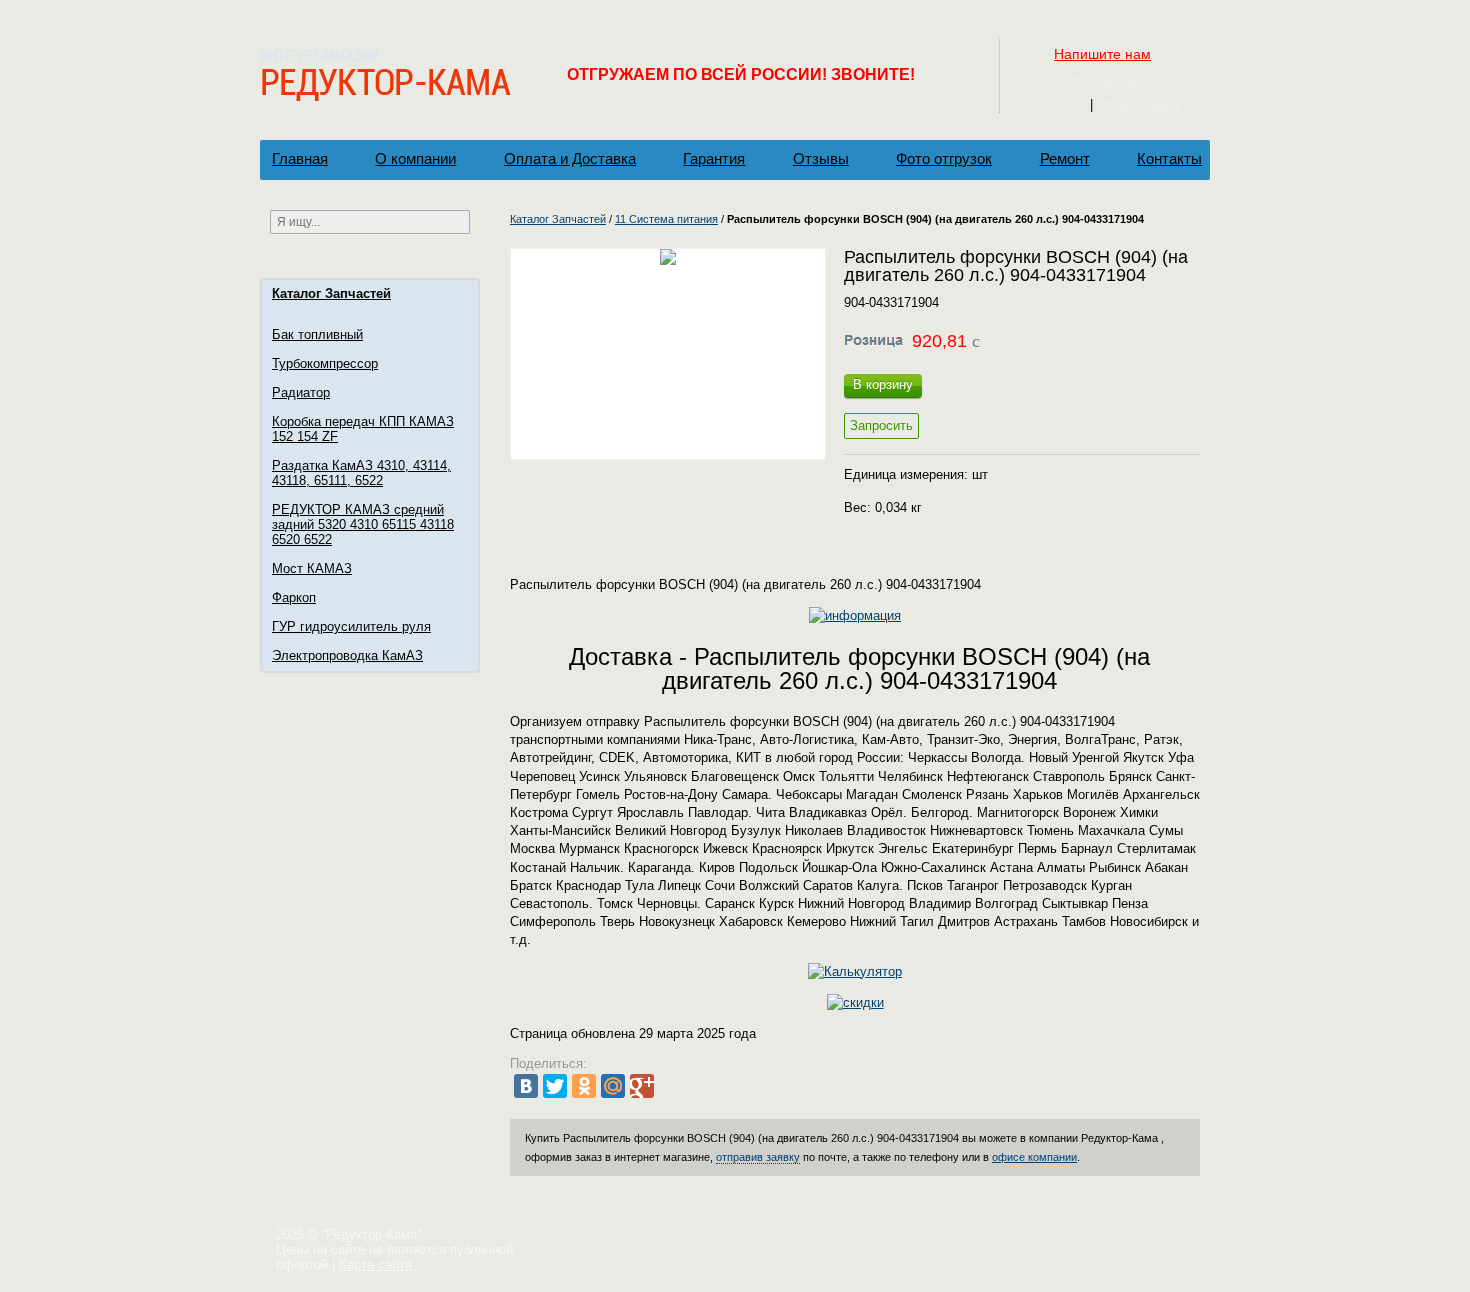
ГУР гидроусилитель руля (351, 626)
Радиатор (301, 392)
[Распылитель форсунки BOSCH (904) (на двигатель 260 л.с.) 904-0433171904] (668, 354)
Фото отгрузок (944, 158)
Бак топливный (317, 334)
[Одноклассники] (584, 1086)
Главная (300, 158)
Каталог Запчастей (331, 293)
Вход (1070, 104)
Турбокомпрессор (325, 363)
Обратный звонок (1111, 79)
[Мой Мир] (613, 1086)
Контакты (1169, 158)
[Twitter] (555, 1086)
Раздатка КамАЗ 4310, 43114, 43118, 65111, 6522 (361, 473)
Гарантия (714, 158)
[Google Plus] (642, 1086)
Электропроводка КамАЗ (347, 655)
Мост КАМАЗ (312, 568)
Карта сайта (377, 1264)
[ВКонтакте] (526, 1086)
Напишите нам (1102, 54)
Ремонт (1065, 158)
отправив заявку (758, 1157)
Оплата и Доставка (570, 158)
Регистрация (1138, 104)
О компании (415, 158)
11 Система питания (666, 219)
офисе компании (1034, 1157)
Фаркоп (294, 597)
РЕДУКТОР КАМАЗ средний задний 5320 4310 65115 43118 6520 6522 (363, 524)
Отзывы (821, 158)
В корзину (883, 384)
